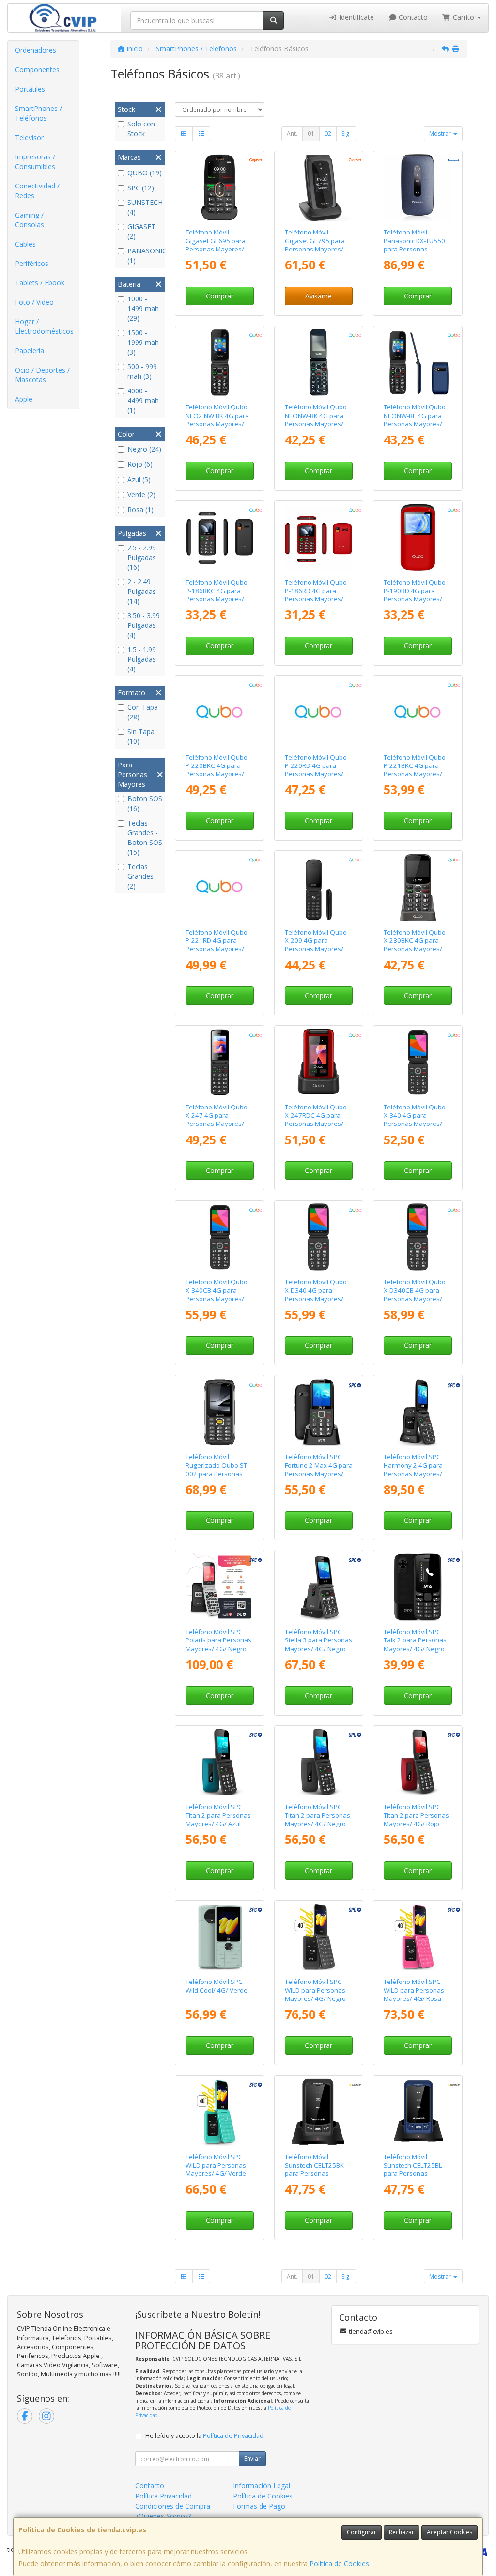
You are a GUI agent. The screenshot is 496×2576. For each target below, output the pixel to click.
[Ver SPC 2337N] (418, 1412)
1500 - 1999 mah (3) (143, 342)
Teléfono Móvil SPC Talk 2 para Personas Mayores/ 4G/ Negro (415, 1640)
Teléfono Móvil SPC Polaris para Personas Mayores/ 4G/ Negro (218, 1640)
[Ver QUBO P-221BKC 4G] (418, 712)
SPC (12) (141, 188)
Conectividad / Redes (37, 191)
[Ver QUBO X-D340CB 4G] (418, 1237)
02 (328, 133)
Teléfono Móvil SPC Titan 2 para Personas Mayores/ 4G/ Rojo (416, 1815)
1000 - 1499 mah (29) (143, 308)
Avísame (318, 296)
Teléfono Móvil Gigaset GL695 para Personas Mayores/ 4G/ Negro (216, 245)
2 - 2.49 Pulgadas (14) (142, 591)
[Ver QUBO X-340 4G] (418, 1062)
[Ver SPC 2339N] (318, 1587)
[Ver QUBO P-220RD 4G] (318, 712)
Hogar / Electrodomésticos (44, 326)
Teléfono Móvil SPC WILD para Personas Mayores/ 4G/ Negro (315, 1990)
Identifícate (356, 17)
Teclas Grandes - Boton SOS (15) (145, 837)
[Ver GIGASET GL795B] (318, 188)
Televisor (29, 137)
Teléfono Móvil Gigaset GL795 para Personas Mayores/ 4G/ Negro (315, 245)
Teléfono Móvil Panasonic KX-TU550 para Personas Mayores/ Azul (414, 245)
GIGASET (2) (141, 231)
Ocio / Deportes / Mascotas (42, 375)
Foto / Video (34, 302)
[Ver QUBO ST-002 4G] (220, 1412)
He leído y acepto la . (205, 2436)
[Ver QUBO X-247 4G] (220, 1062)
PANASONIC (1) (145, 256)
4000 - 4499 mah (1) (143, 400)
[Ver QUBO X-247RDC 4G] (318, 1062)
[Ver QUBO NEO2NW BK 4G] (220, 363)
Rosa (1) (140, 509)
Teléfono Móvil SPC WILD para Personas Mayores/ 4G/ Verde (216, 2165)
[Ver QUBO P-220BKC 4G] (220, 712)
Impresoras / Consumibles (35, 162)
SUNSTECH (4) (145, 207)
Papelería (30, 351)
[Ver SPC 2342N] (318, 1762)
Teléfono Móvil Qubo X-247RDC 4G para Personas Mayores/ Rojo (316, 1120)
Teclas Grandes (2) (140, 876)
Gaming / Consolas (30, 220)
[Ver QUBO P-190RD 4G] (418, 538)
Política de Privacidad (233, 2436)
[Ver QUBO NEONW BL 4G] (418, 363)
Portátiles (30, 89)
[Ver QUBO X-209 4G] (318, 887)
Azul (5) (139, 479)
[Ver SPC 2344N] (318, 1412)
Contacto (412, 17)
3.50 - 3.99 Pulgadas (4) (144, 625)
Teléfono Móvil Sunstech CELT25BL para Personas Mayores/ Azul (413, 2170)
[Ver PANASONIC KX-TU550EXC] (418, 188)
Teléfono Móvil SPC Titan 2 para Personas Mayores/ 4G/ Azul (218, 1815)
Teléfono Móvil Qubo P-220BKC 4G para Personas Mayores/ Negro (217, 770)
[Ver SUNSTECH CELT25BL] (418, 2112)
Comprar (220, 296)
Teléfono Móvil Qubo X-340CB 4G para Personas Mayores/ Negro (217, 1295)
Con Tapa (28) (143, 712)
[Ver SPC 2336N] (318, 1937)
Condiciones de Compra (173, 2506)
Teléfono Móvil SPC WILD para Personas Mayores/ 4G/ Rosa (414, 1990)
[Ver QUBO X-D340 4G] (318, 1237)
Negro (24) (144, 449)
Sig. (346, 133)
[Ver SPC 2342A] (220, 1762)
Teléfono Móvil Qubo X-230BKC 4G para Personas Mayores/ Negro (415, 945)
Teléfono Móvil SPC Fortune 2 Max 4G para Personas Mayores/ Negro (319, 1469)
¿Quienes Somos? (163, 2516)
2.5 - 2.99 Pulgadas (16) (142, 557)
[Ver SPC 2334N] (220, 1587)
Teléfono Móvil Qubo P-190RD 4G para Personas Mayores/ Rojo (415, 595)
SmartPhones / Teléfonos (39, 113)
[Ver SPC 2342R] (418, 1762)
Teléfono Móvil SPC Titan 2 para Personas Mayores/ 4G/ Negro (318, 1815)
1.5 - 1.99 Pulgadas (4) (142, 659)
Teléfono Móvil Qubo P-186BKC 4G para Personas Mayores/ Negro (217, 595)
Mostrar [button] (441, 133)
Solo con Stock (141, 129)
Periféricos (32, 263)
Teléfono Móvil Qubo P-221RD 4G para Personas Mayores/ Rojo (217, 945)
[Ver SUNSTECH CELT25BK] (318, 2112)
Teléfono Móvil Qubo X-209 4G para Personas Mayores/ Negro (316, 945)
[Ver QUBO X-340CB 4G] (220, 1237)
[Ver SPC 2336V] (220, 2112)
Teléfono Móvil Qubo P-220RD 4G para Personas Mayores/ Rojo (316, 770)
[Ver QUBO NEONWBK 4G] (318, 363)
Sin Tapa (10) (141, 736)
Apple (24, 399)
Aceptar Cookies (449, 2532)
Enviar (252, 2459)
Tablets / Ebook (40, 283)
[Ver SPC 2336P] (418, 1937)
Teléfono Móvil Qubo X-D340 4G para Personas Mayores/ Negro (316, 1295)
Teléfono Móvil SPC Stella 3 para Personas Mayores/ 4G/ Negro (318, 1640)
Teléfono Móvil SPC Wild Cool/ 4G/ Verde (217, 1986)
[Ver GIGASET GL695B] (220, 188)
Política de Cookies (339, 2564)
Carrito (464, 17)
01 (311, 133)
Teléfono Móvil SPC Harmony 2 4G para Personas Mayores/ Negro (413, 1469)
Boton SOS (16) (145, 804)
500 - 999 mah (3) (142, 371)
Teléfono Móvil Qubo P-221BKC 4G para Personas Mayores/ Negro (415, 770)
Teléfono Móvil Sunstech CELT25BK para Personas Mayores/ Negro (314, 2170)
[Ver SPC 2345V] (220, 1937)
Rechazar (402, 2532)
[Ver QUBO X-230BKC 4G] (418, 887)
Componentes (37, 70)
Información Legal (262, 2486)
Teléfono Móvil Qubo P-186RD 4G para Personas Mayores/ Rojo (316, 595)
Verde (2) (141, 494)
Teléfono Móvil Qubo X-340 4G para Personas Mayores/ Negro (415, 1120)
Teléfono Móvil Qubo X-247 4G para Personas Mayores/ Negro (217, 1120)
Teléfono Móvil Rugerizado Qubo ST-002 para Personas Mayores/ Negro (217, 1469)
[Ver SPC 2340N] (418, 1587)
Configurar (362, 2532)
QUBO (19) (145, 173)
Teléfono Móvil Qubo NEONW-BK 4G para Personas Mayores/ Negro (316, 420)
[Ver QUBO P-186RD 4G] (318, 538)
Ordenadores (36, 50)
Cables (25, 244)
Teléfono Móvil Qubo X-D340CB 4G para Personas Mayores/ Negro (415, 1295)
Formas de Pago (259, 2506)
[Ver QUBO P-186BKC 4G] (220, 538)
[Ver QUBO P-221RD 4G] (220, 887)
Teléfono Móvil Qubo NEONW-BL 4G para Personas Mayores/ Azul (415, 420)
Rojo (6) (140, 464)
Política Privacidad (163, 2496)
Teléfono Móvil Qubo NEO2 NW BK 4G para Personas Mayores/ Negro (217, 420)
